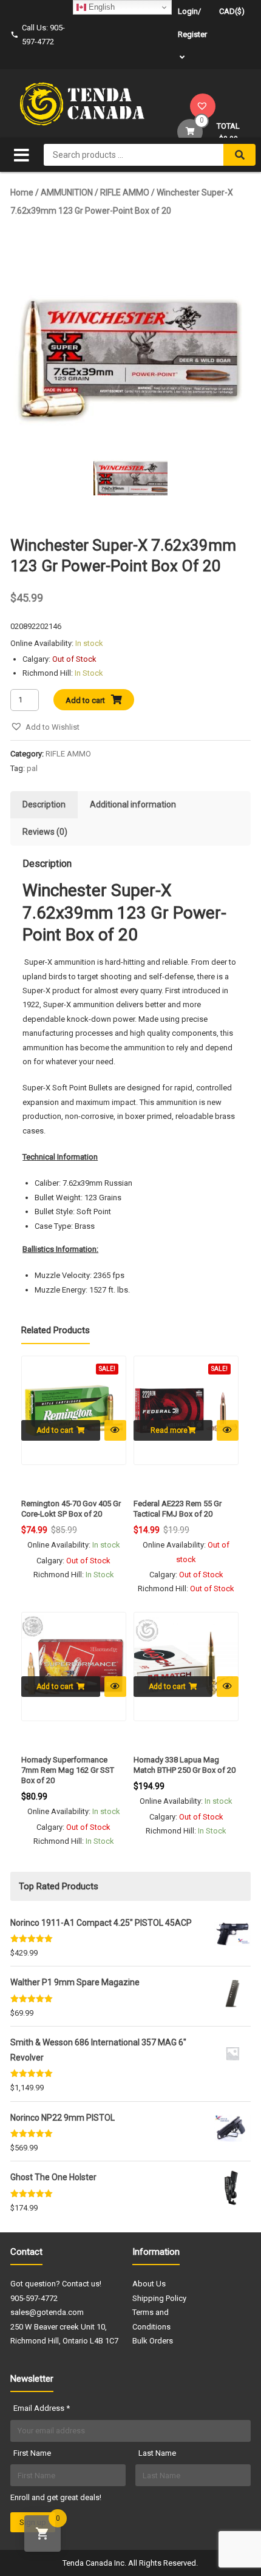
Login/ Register (192, 23)
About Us (149, 2284)
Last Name (157, 2453)
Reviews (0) (45, 832)
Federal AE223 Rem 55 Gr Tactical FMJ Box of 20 (178, 1509)
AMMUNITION (67, 192)
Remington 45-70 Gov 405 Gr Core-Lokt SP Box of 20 (71, 1509)
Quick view (115, 1430)
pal (32, 768)
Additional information (133, 804)
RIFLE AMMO (125, 192)
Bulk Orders (153, 2341)
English (100, 7)
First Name (32, 2453)
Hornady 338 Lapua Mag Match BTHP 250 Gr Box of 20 (185, 1765)
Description (44, 804)
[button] (45, 727)
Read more (169, 1430)
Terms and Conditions (151, 2319)
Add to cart (85, 700)
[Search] (239, 155)
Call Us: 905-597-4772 (43, 35)
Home (22, 192)
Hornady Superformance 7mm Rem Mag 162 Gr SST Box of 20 (68, 1770)
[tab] (44, 805)
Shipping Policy (159, 2298)
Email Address (42, 2408)
